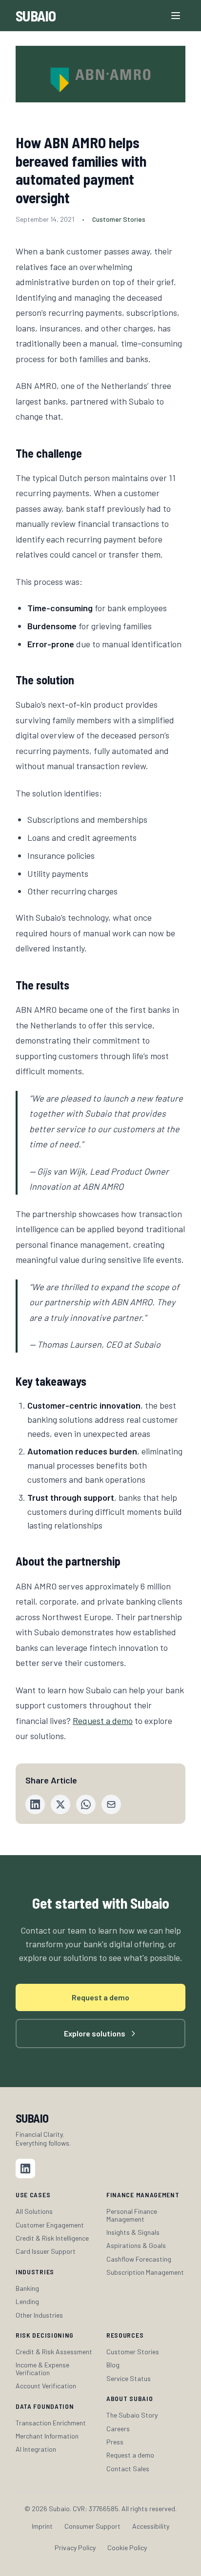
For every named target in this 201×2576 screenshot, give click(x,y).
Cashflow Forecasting (139, 2259)
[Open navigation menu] (176, 16)
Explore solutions (95, 2033)
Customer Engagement (50, 2225)
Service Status (129, 2378)
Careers (118, 2429)
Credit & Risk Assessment (54, 2352)
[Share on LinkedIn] (35, 1804)
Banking (27, 2288)
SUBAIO (36, 16)
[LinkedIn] (25, 2169)
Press (115, 2442)
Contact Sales (128, 2469)
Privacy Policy (75, 2547)
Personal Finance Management (132, 2215)
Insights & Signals (133, 2232)
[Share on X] (60, 1804)
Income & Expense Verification (42, 2369)
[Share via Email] (111, 1804)
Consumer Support (92, 2526)
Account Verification (46, 2386)
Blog (113, 2365)
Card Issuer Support (46, 2251)
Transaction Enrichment (51, 2423)
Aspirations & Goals (136, 2245)
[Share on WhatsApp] (86, 1804)
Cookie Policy (127, 2547)
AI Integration (36, 2449)
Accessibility (151, 2526)
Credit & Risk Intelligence (52, 2238)
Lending (27, 2301)
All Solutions (34, 2211)
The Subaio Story (132, 2415)
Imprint (42, 2526)
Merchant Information (47, 2436)
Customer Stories (133, 2352)
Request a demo (103, 1721)
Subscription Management (145, 2272)
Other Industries (39, 2315)
